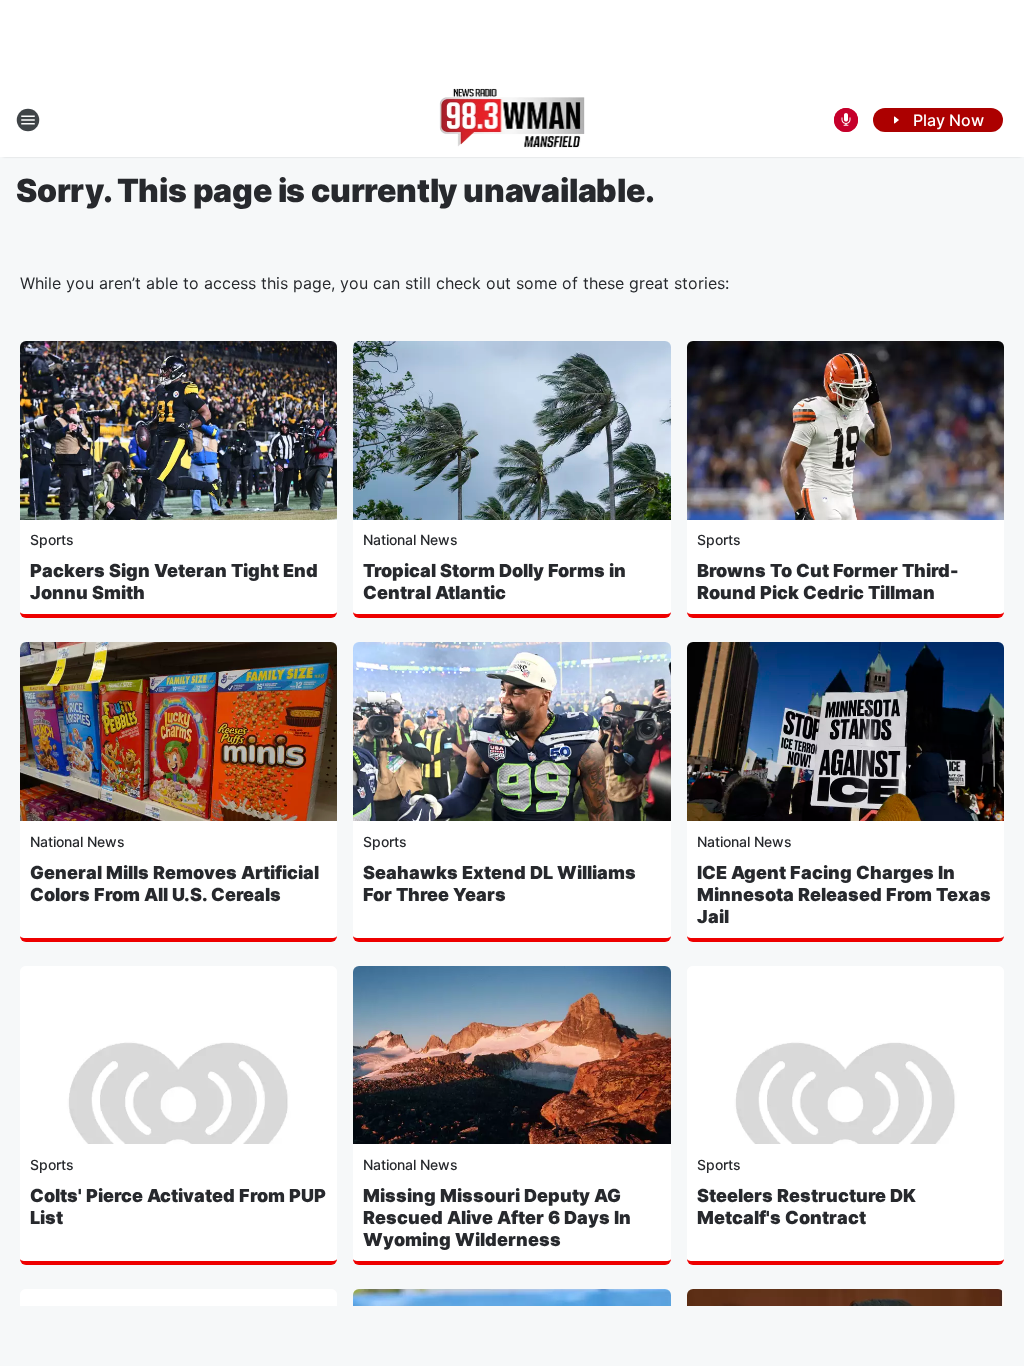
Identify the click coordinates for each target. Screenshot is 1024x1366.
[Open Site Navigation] (28, 120)
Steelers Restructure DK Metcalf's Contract (806, 1206)
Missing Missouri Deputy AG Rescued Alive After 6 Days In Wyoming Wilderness (497, 1217)
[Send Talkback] (846, 120)
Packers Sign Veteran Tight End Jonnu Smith (174, 581)
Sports (52, 539)
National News (410, 539)
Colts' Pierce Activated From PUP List (178, 1206)
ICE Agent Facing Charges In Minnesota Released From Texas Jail (844, 894)
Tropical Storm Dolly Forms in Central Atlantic (494, 581)
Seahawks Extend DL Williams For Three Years (499, 883)
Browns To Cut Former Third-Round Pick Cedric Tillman (828, 581)
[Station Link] (512, 120)
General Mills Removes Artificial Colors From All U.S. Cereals (174, 883)
